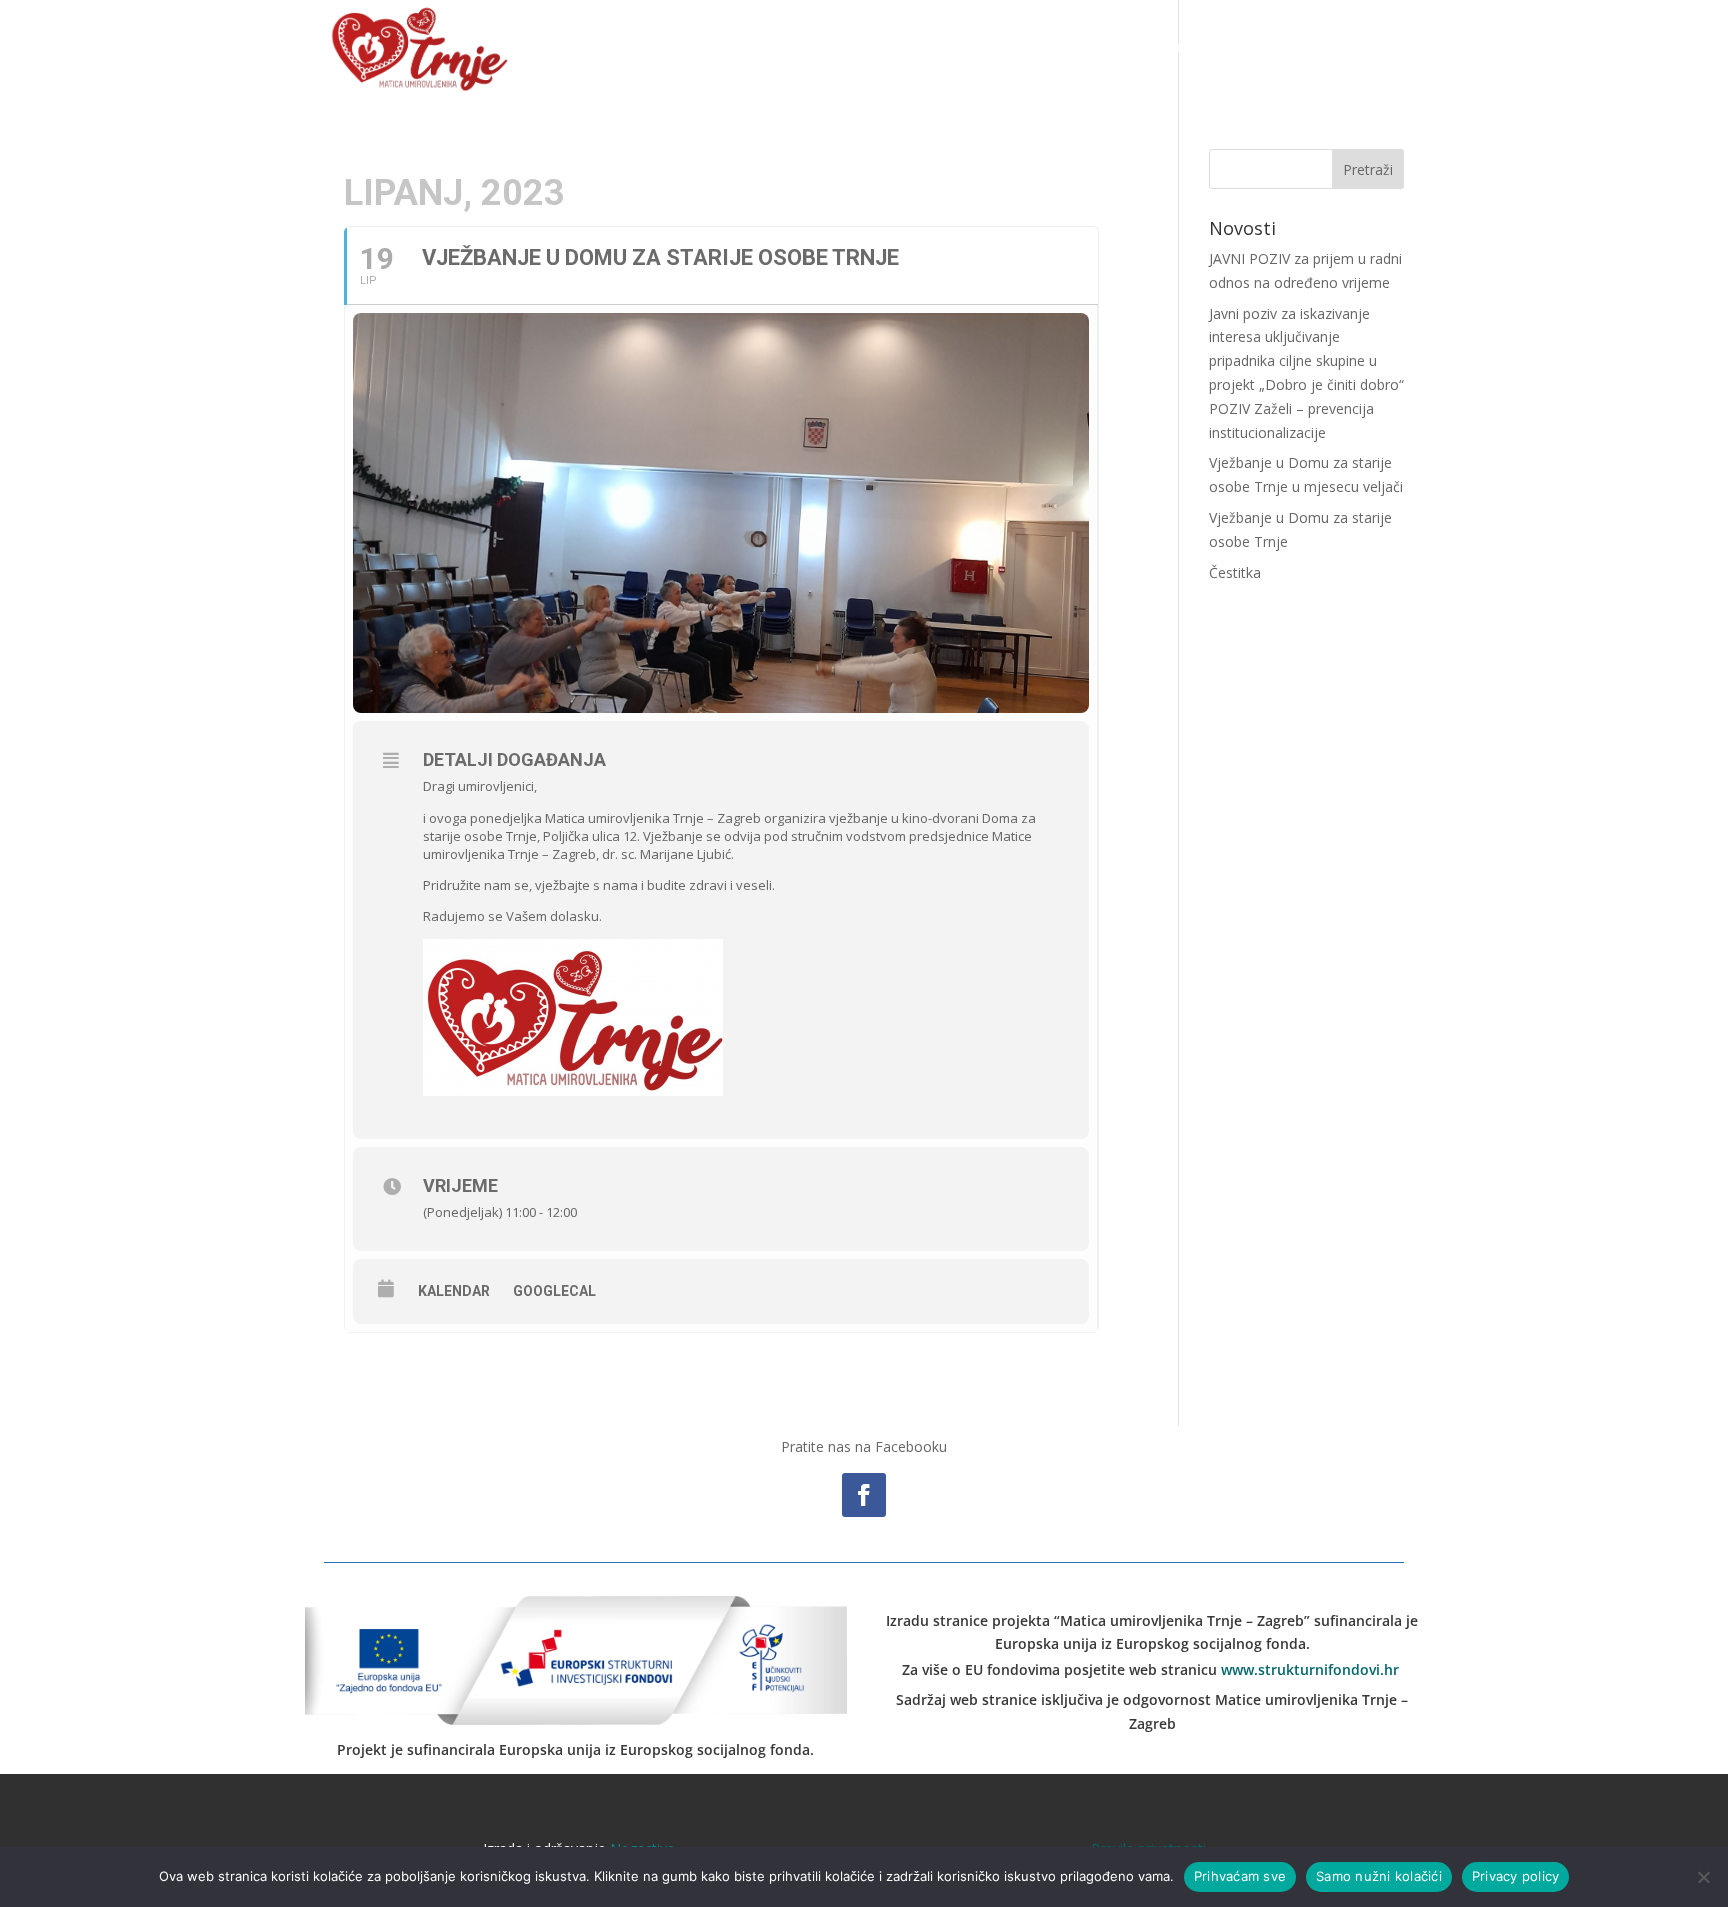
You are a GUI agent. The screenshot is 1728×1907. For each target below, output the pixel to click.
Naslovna (930, 47)
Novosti (1017, 47)
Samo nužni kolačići (1379, 1876)
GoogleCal (554, 1291)
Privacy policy (1516, 1876)
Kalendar (454, 1291)
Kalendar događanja (1144, 47)
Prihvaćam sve (1240, 1876)
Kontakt (1374, 47)
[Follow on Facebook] (864, 1495)
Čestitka (1235, 572)
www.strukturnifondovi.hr (1310, 1669)
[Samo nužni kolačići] (1703, 1877)
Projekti (1271, 47)
